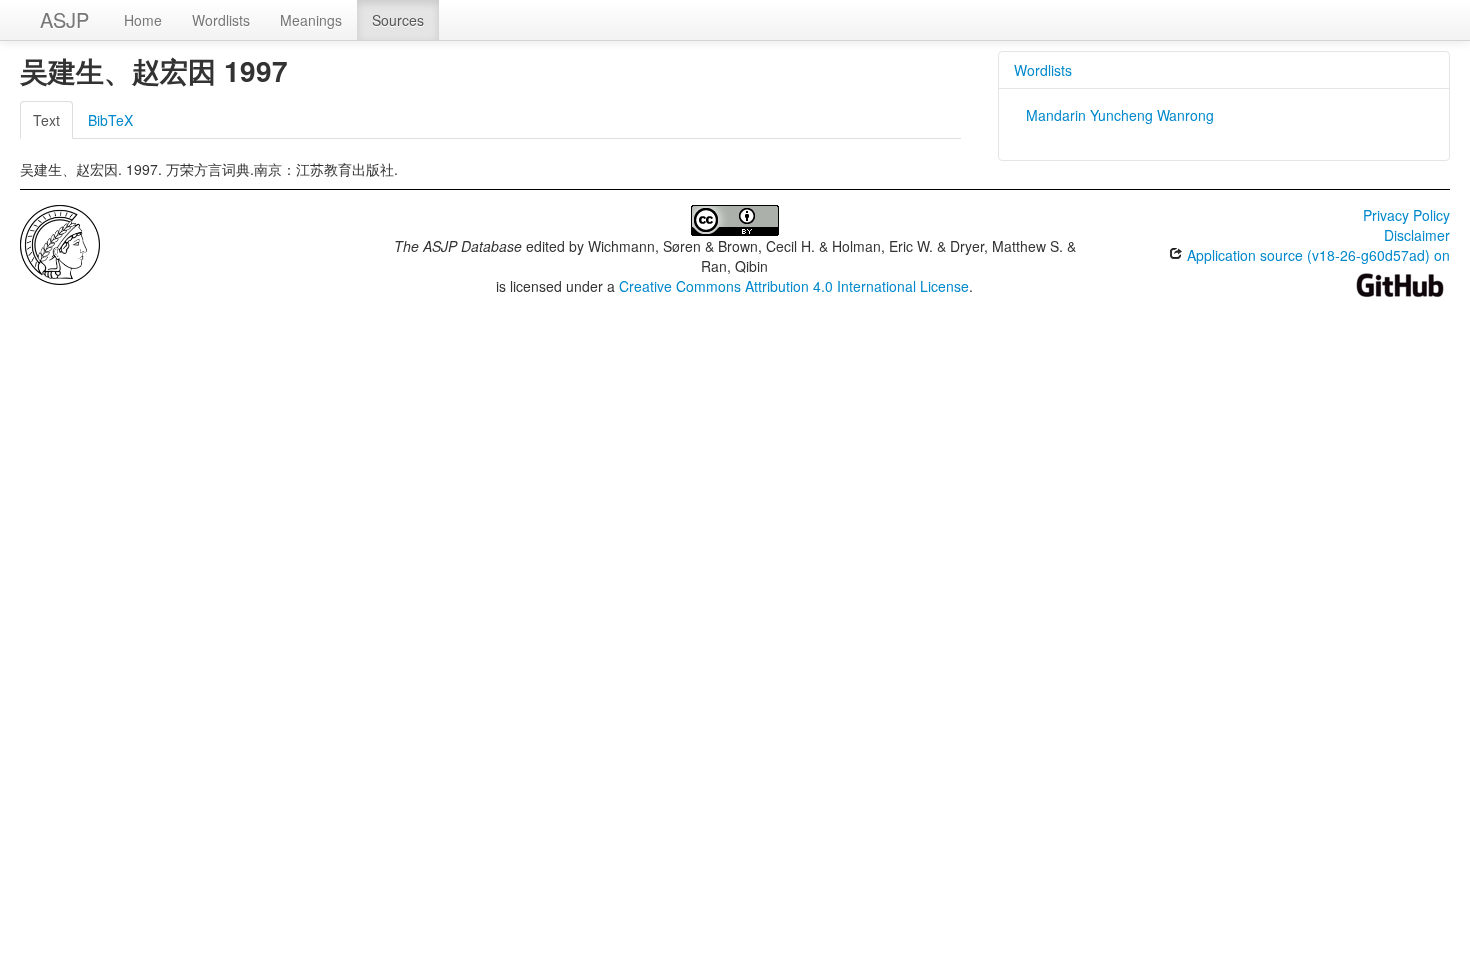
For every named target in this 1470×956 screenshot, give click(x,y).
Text (46, 120)
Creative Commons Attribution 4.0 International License (794, 286)
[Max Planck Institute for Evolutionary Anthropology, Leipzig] (60, 243)
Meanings (311, 20)
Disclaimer (1417, 235)
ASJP (64, 19)
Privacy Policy (1406, 215)
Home (143, 20)
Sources (398, 20)
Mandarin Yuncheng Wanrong (1120, 115)
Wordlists (221, 20)
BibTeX (110, 120)
